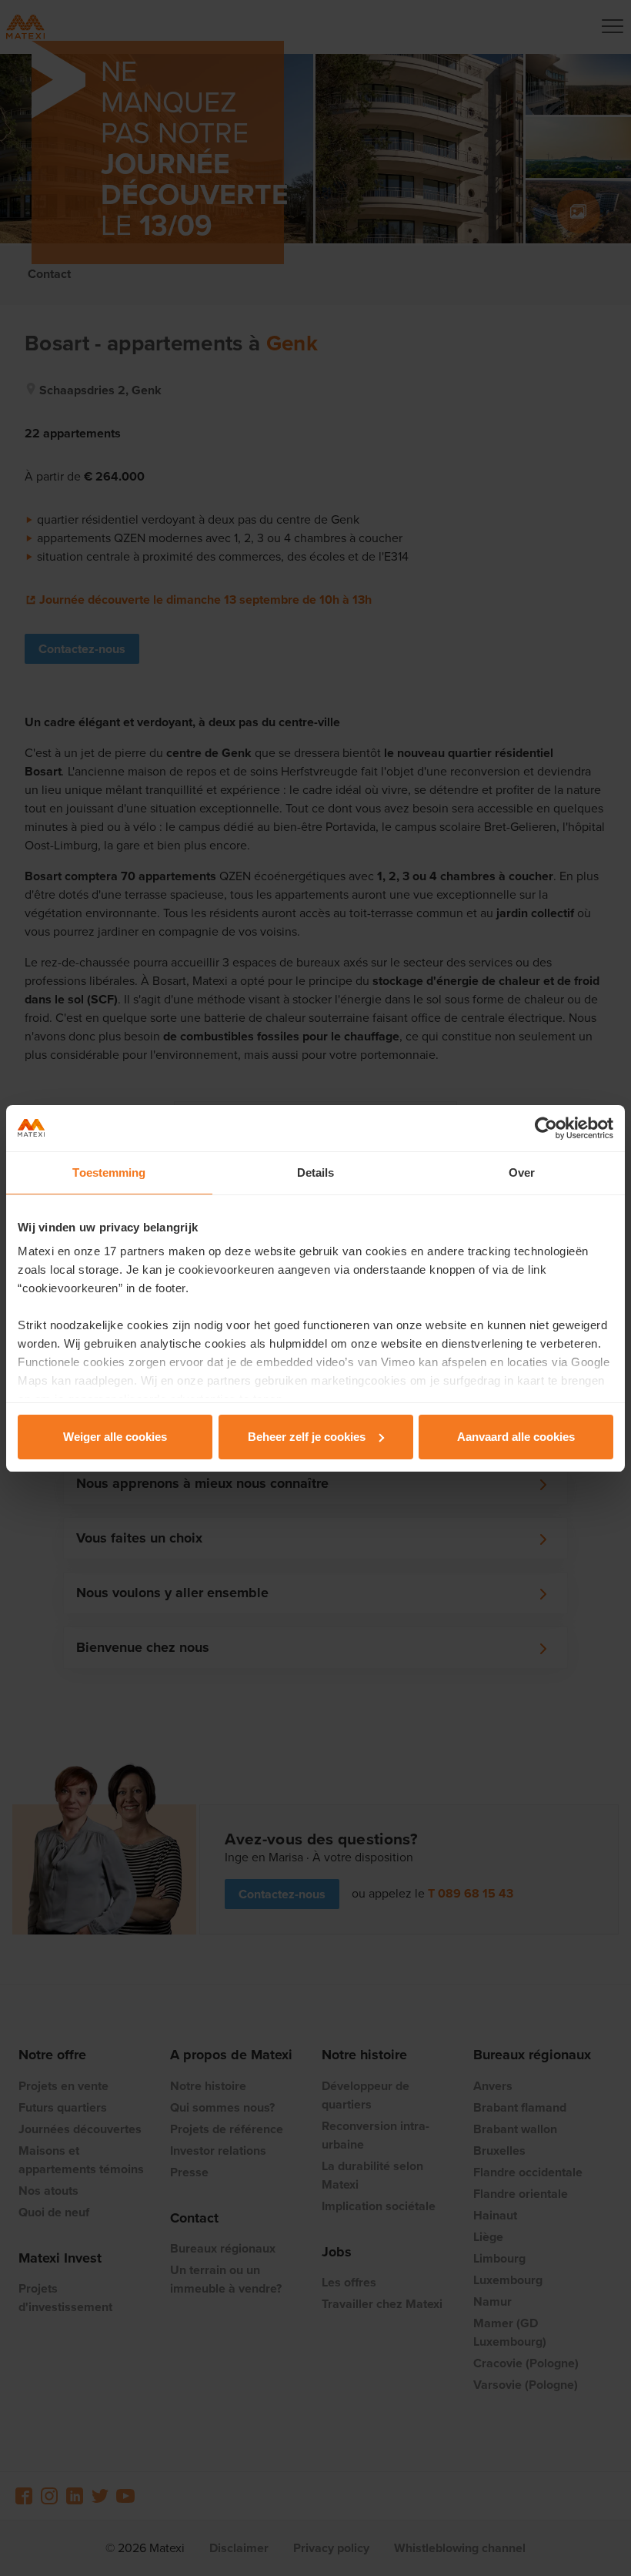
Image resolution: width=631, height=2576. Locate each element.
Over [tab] (522, 1172)
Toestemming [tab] (109, 1172)
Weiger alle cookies (115, 1437)
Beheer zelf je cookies (307, 1437)
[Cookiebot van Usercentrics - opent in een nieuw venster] (546, 1128)
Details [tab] (316, 1172)
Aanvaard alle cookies (516, 1437)
